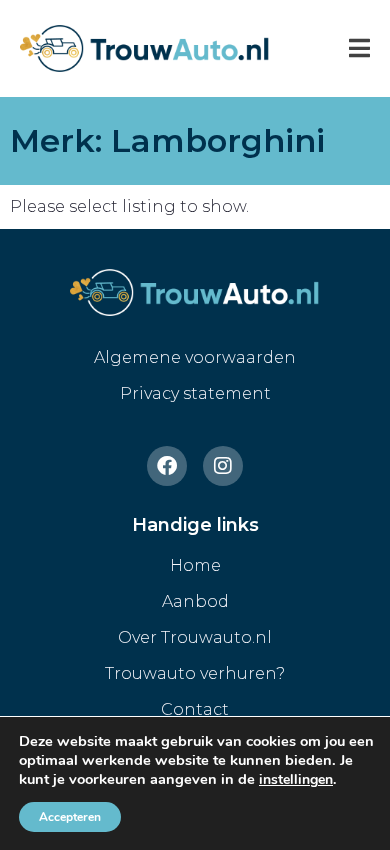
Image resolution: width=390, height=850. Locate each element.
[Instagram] (223, 466)
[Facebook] (167, 466)
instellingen (296, 780)
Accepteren (70, 817)
